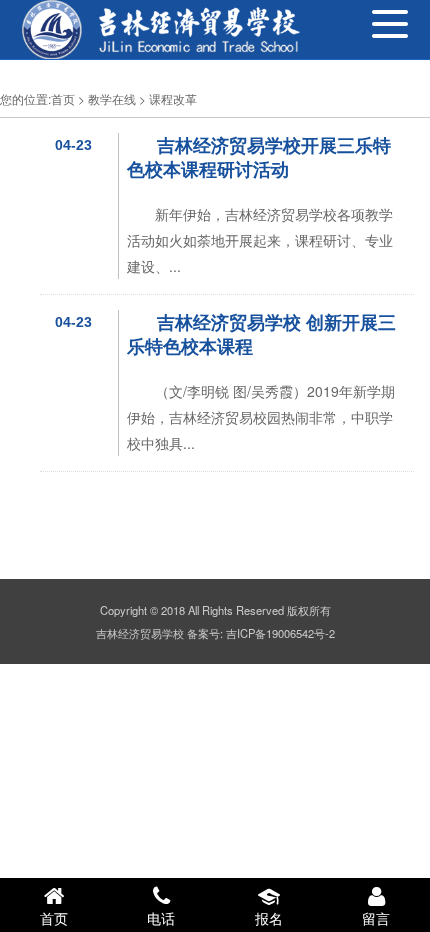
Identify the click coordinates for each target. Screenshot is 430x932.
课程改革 (173, 98)
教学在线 (112, 98)
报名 (269, 918)
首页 (63, 98)
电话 (161, 918)
